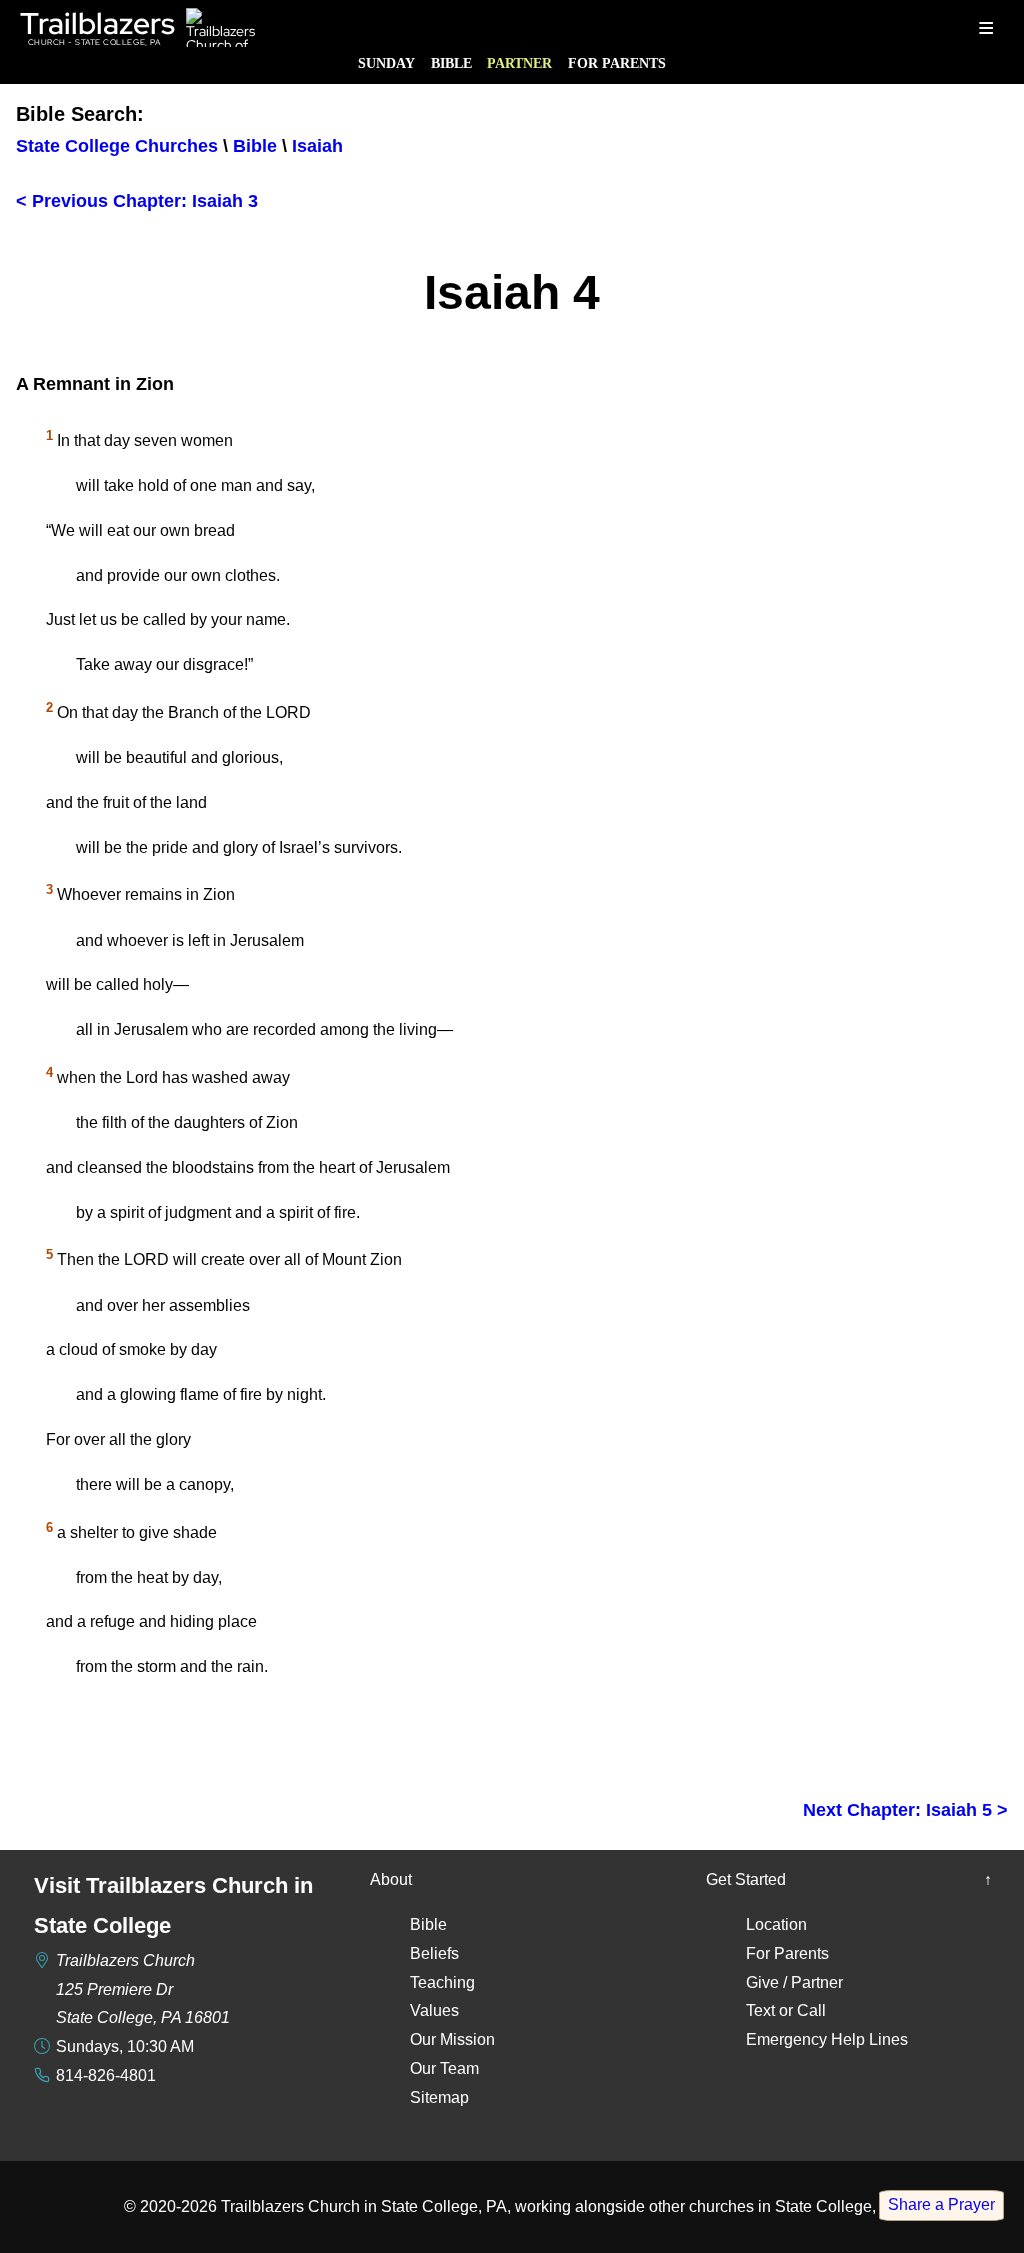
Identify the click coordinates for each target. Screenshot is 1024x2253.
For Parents (617, 63)
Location (776, 1924)
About (391, 1879)
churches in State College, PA (795, 2206)
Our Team (444, 2068)
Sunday (386, 63)
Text (760, 2010)
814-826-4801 (106, 2075)
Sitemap (439, 2097)
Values (434, 2010)
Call (811, 2010)
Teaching (442, 1982)
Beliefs (434, 1953)
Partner (519, 63)
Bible (451, 63)
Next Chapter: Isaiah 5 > (905, 1810)
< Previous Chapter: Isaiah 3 (137, 201)
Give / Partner (794, 1982)
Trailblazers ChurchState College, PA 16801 (143, 1989)
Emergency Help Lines (827, 2039)
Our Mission (452, 2039)
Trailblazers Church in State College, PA (364, 2206)
